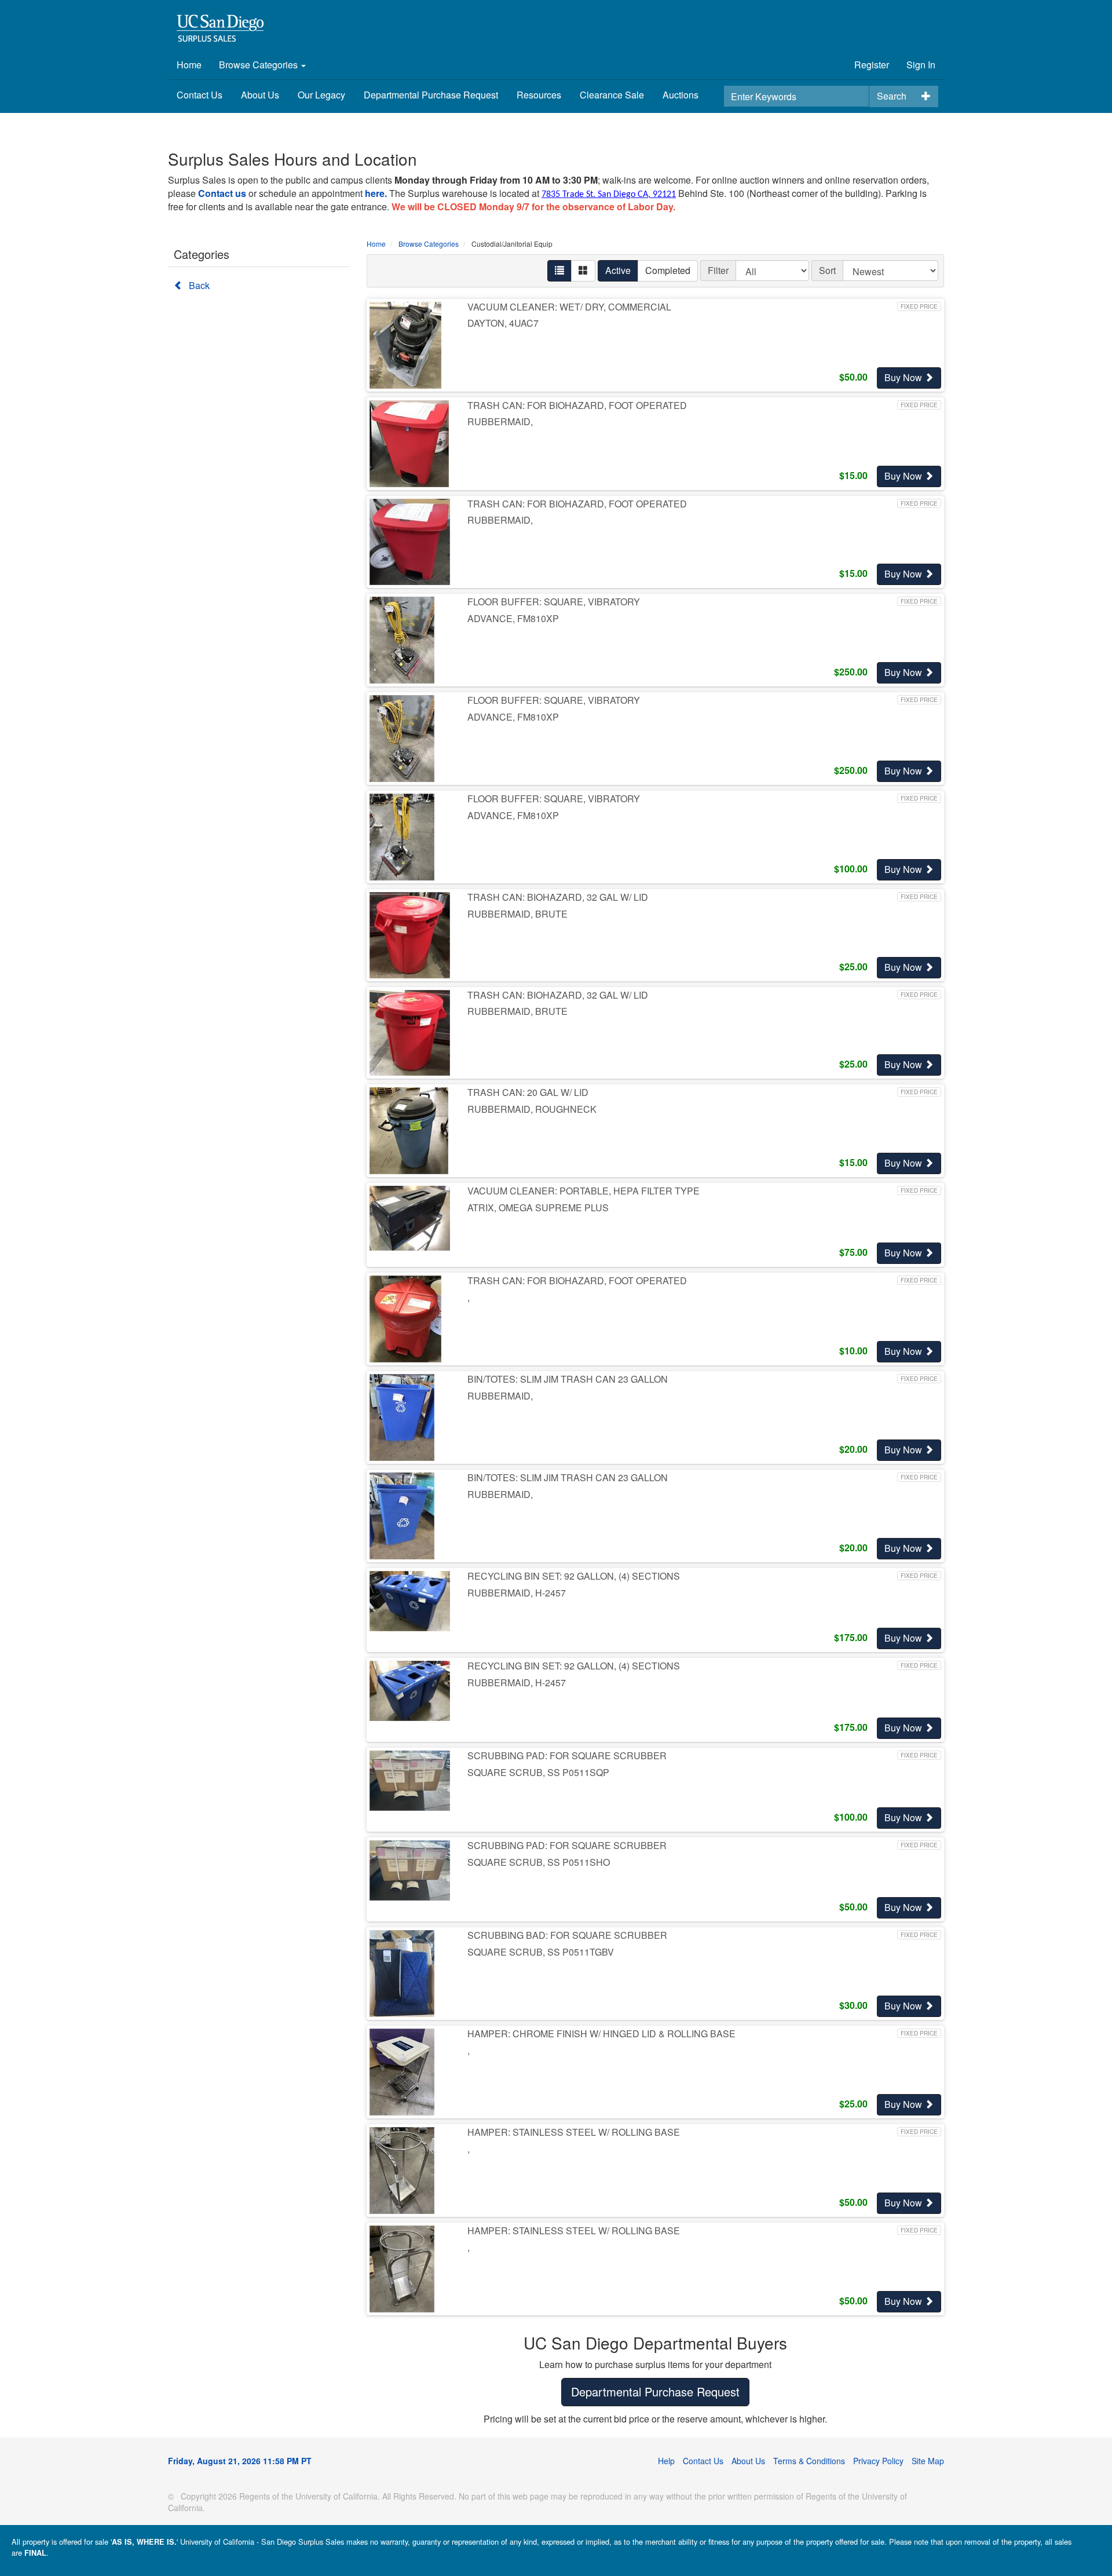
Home (189, 65)
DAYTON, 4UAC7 (503, 323)
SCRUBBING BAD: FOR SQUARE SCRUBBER (567, 1935)
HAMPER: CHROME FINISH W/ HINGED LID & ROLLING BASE (601, 2034)
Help (666, 2461)
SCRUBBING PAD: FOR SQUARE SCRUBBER (567, 1755)
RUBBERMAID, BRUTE (517, 914)
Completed (668, 270)
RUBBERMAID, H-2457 (517, 1593)
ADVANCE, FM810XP (513, 618)
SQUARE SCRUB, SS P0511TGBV (541, 1952)
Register (872, 65)
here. (376, 193)
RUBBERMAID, (500, 421)
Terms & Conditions (809, 2461)
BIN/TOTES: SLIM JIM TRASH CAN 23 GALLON (568, 1379)
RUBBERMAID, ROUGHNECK (532, 1109)
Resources (539, 95)
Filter (718, 270)
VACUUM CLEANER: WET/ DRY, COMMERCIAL (569, 307)
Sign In (921, 65)
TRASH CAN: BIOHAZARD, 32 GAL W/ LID (558, 897)
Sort (827, 270)
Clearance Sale (612, 95)
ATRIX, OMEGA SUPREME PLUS (538, 1207)
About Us (260, 95)
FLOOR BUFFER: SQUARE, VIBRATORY (554, 602)
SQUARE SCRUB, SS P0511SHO (539, 1862)
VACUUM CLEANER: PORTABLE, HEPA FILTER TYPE (584, 1191)
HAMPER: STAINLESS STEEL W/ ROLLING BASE (574, 2132)
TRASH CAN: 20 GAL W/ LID (528, 1092)
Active (618, 270)
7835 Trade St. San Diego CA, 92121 (609, 195)
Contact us (222, 193)
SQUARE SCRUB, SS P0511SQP (538, 1772)
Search (892, 96)
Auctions (681, 95)
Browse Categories (259, 65)
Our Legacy (321, 95)
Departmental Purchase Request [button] (655, 2392)
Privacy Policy (878, 2461)
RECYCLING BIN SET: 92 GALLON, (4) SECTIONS (574, 1576)
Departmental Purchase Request (431, 95)
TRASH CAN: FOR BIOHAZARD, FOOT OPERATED (577, 405)
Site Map (928, 2461)
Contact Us (200, 95)
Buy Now (904, 377)
